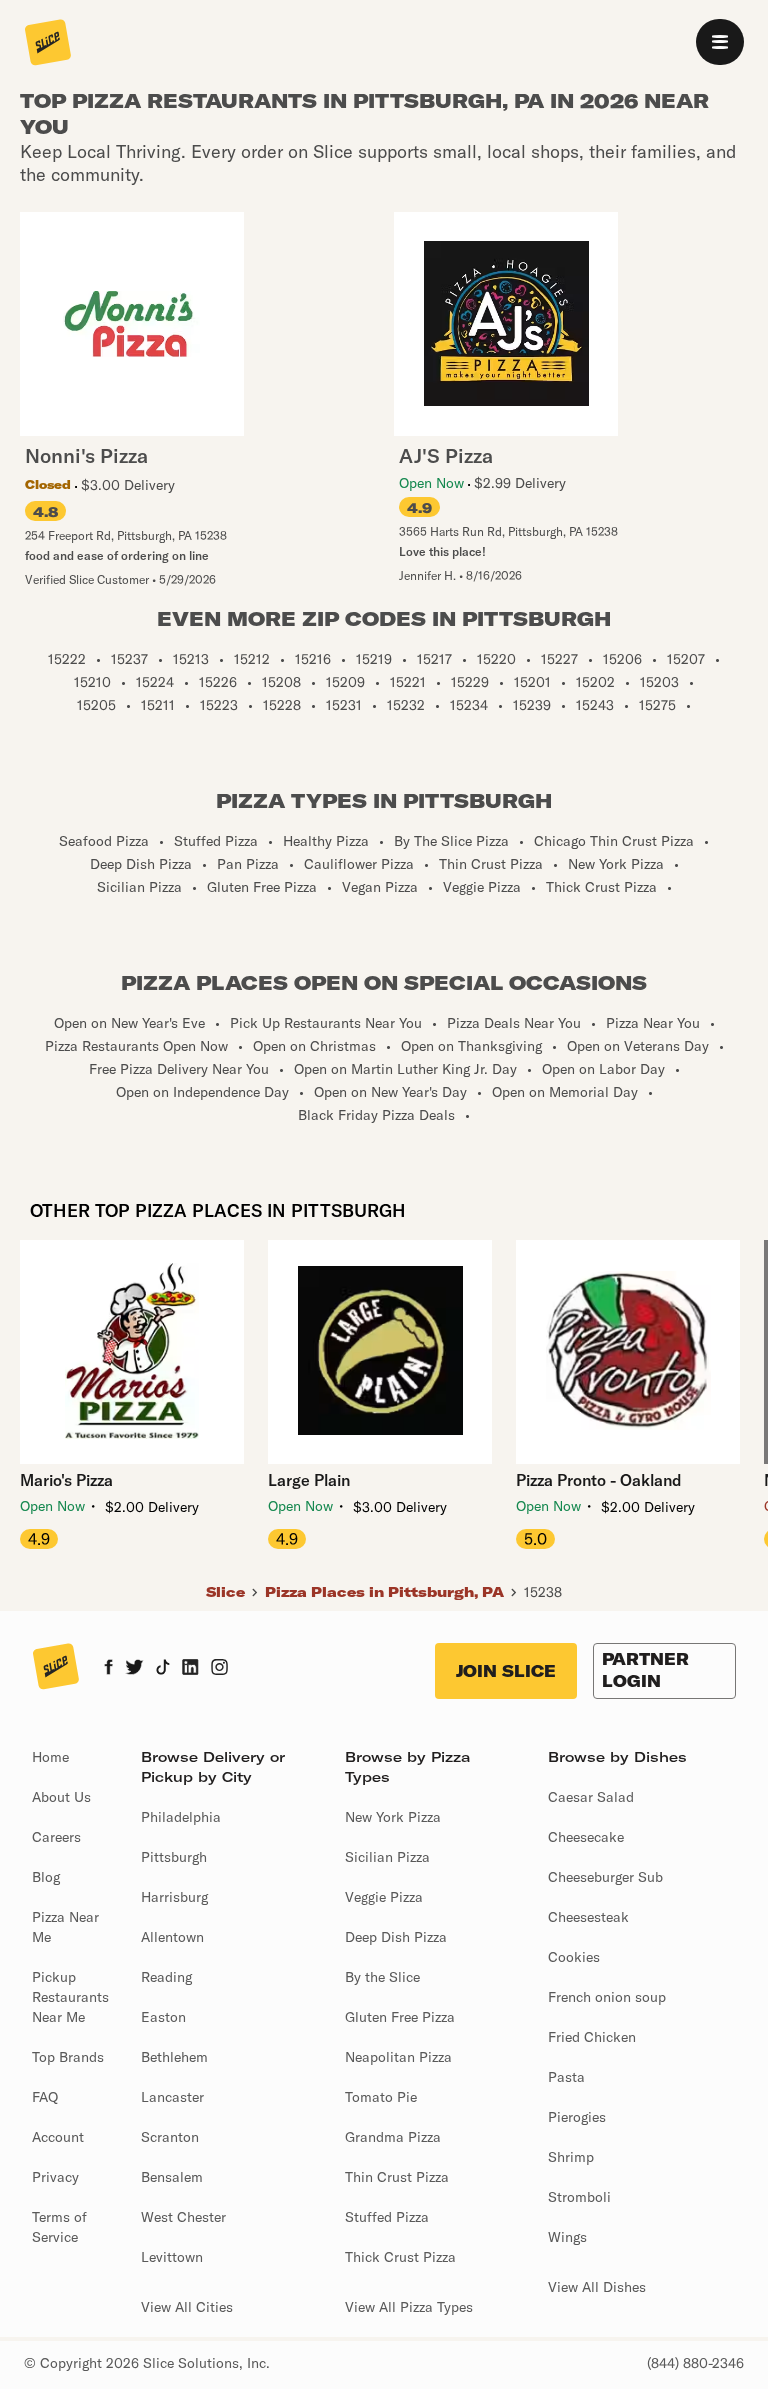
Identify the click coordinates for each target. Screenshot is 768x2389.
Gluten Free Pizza (400, 2017)
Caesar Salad (591, 1797)
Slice (225, 1592)
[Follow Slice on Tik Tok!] (163, 1669)
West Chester (183, 2217)
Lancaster (172, 2097)
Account (58, 2137)
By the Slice (382, 1977)
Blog (46, 1877)
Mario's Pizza (66, 1480)
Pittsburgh (174, 1857)
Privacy (55, 2177)
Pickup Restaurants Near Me (70, 1997)
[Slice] (48, 44)
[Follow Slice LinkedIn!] (190, 1669)
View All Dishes (597, 2287)
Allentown (172, 1937)
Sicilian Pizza (387, 1857)
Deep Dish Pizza (396, 1937)
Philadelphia (181, 1817)
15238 (543, 1592)
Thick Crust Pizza (400, 2257)
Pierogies (577, 2117)
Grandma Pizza (393, 2137)
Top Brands (68, 2057)
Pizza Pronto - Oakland (599, 1480)
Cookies (574, 1957)
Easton (163, 2017)
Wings (567, 2237)
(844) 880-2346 (695, 2363)
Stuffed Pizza (387, 2217)
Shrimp (571, 2157)
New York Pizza (393, 1817)
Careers (56, 1837)
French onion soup (607, 1997)
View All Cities (187, 2307)
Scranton (170, 2137)
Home (50, 1757)
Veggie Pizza (384, 1897)
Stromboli (579, 2197)
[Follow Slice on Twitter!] (134, 1669)
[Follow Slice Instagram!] (220, 1669)
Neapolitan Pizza (398, 2057)
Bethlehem (174, 2057)
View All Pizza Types (409, 2307)
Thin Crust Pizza (397, 2177)
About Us (61, 1797)
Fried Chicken (592, 2037)
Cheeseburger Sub (605, 1877)
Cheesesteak (588, 1917)
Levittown (172, 2257)
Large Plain (309, 1480)
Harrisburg (174, 1897)
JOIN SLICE (506, 1671)
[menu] (720, 42)
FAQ (45, 2097)
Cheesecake (586, 1837)
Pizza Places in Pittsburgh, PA (384, 1592)
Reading (166, 1977)
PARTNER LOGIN (645, 1670)
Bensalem (172, 2177)
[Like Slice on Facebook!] (108, 1669)
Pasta (566, 2077)
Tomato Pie (381, 2097)
